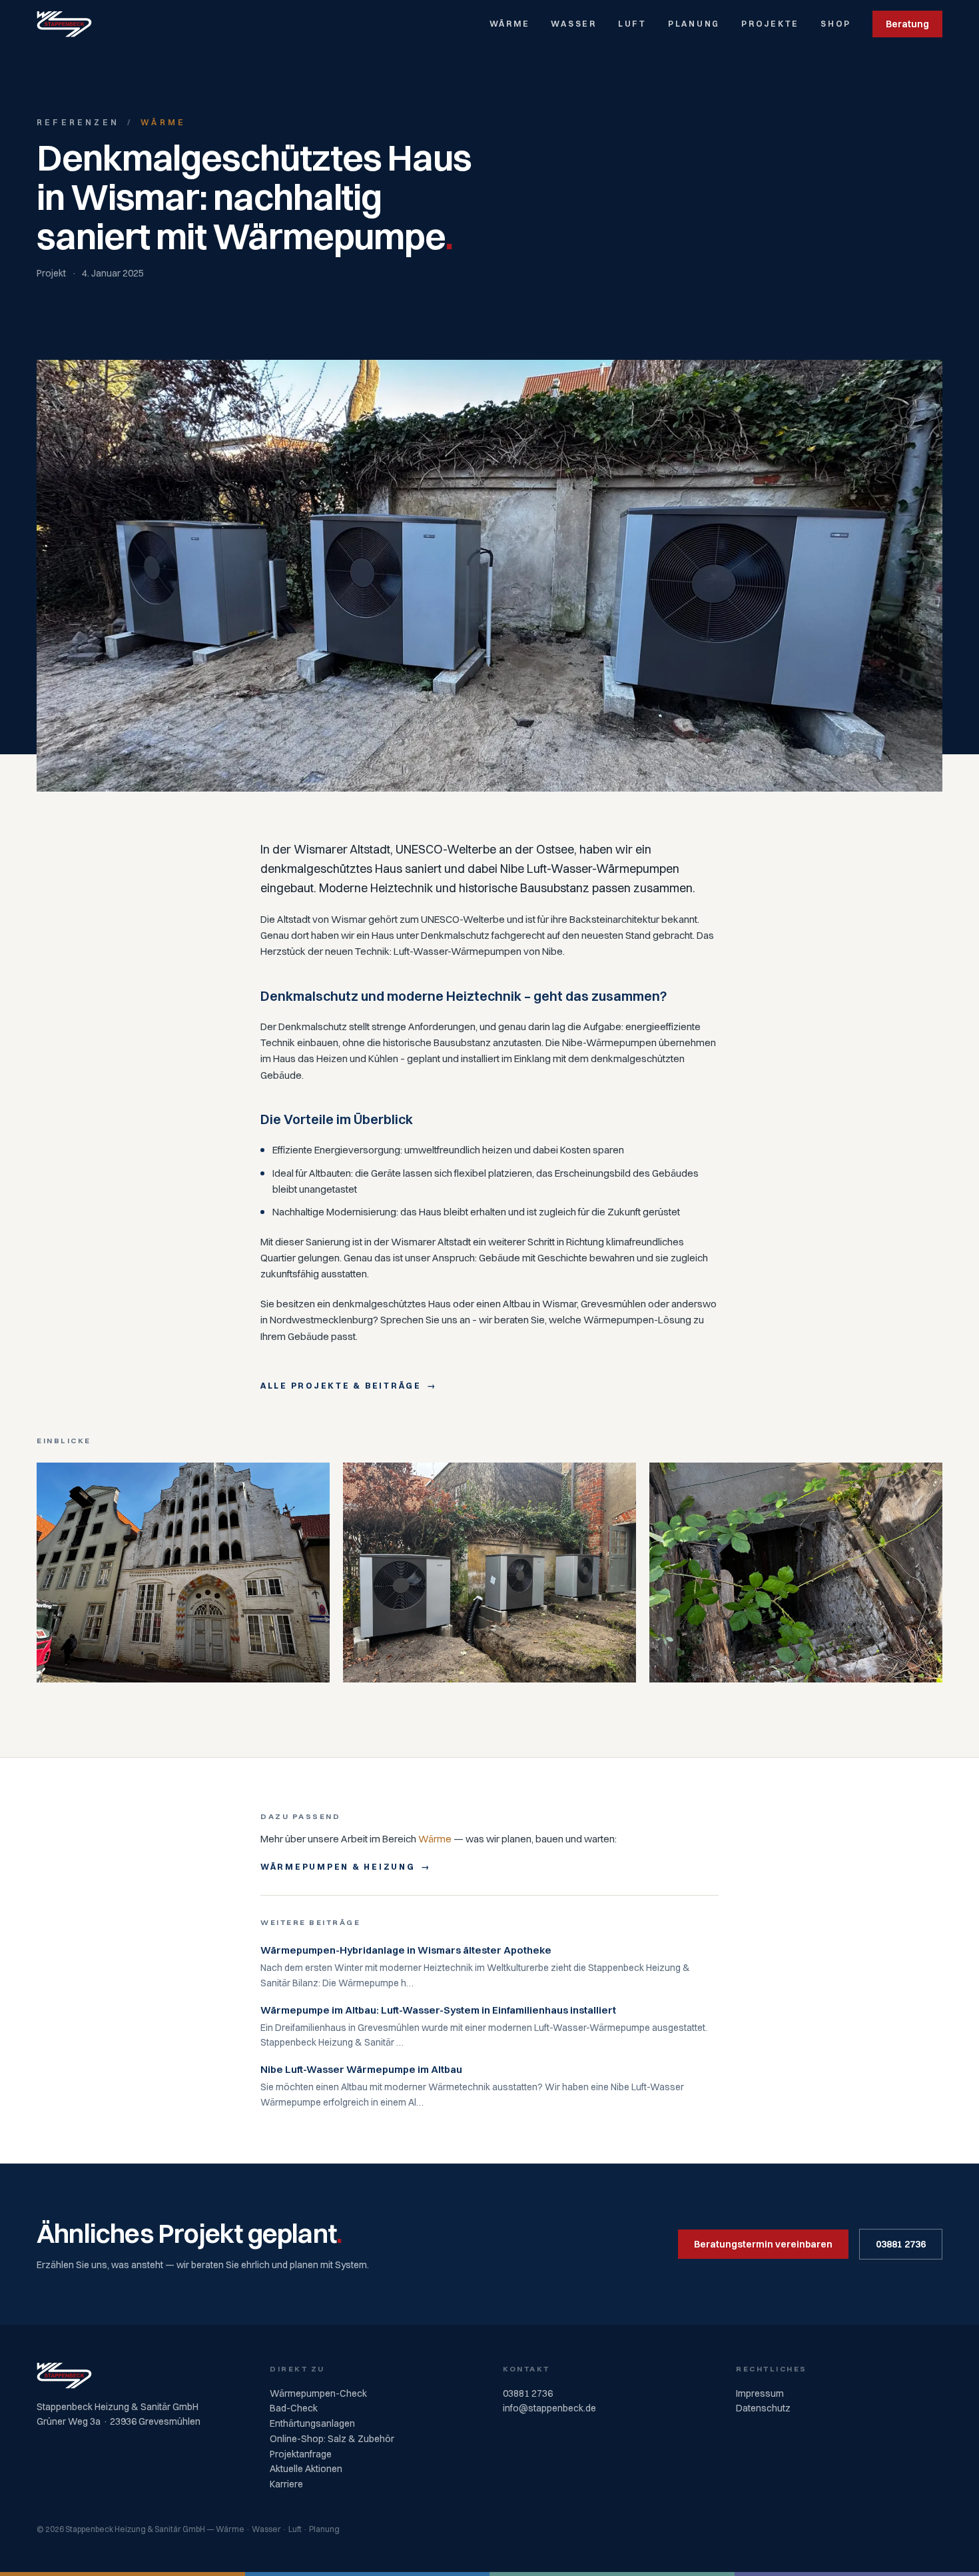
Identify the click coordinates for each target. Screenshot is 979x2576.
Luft (632, 24)
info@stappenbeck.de (549, 2408)
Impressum (760, 2393)
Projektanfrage (301, 2454)
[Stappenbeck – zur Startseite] (64, 24)
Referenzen (78, 122)
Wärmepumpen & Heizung (338, 1867)
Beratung (907, 24)
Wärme (510, 24)
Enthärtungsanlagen (312, 2423)
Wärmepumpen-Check (318, 2393)
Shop (836, 24)
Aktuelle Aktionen (306, 2469)
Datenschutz (763, 2408)
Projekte (770, 24)
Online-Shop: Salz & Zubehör (332, 2439)
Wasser (573, 24)
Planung (694, 24)
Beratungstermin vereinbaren (763, 2244)
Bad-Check (294, 2408)
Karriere (286, 2484)
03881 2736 (901, 2244)
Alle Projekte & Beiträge (341, 1386)
